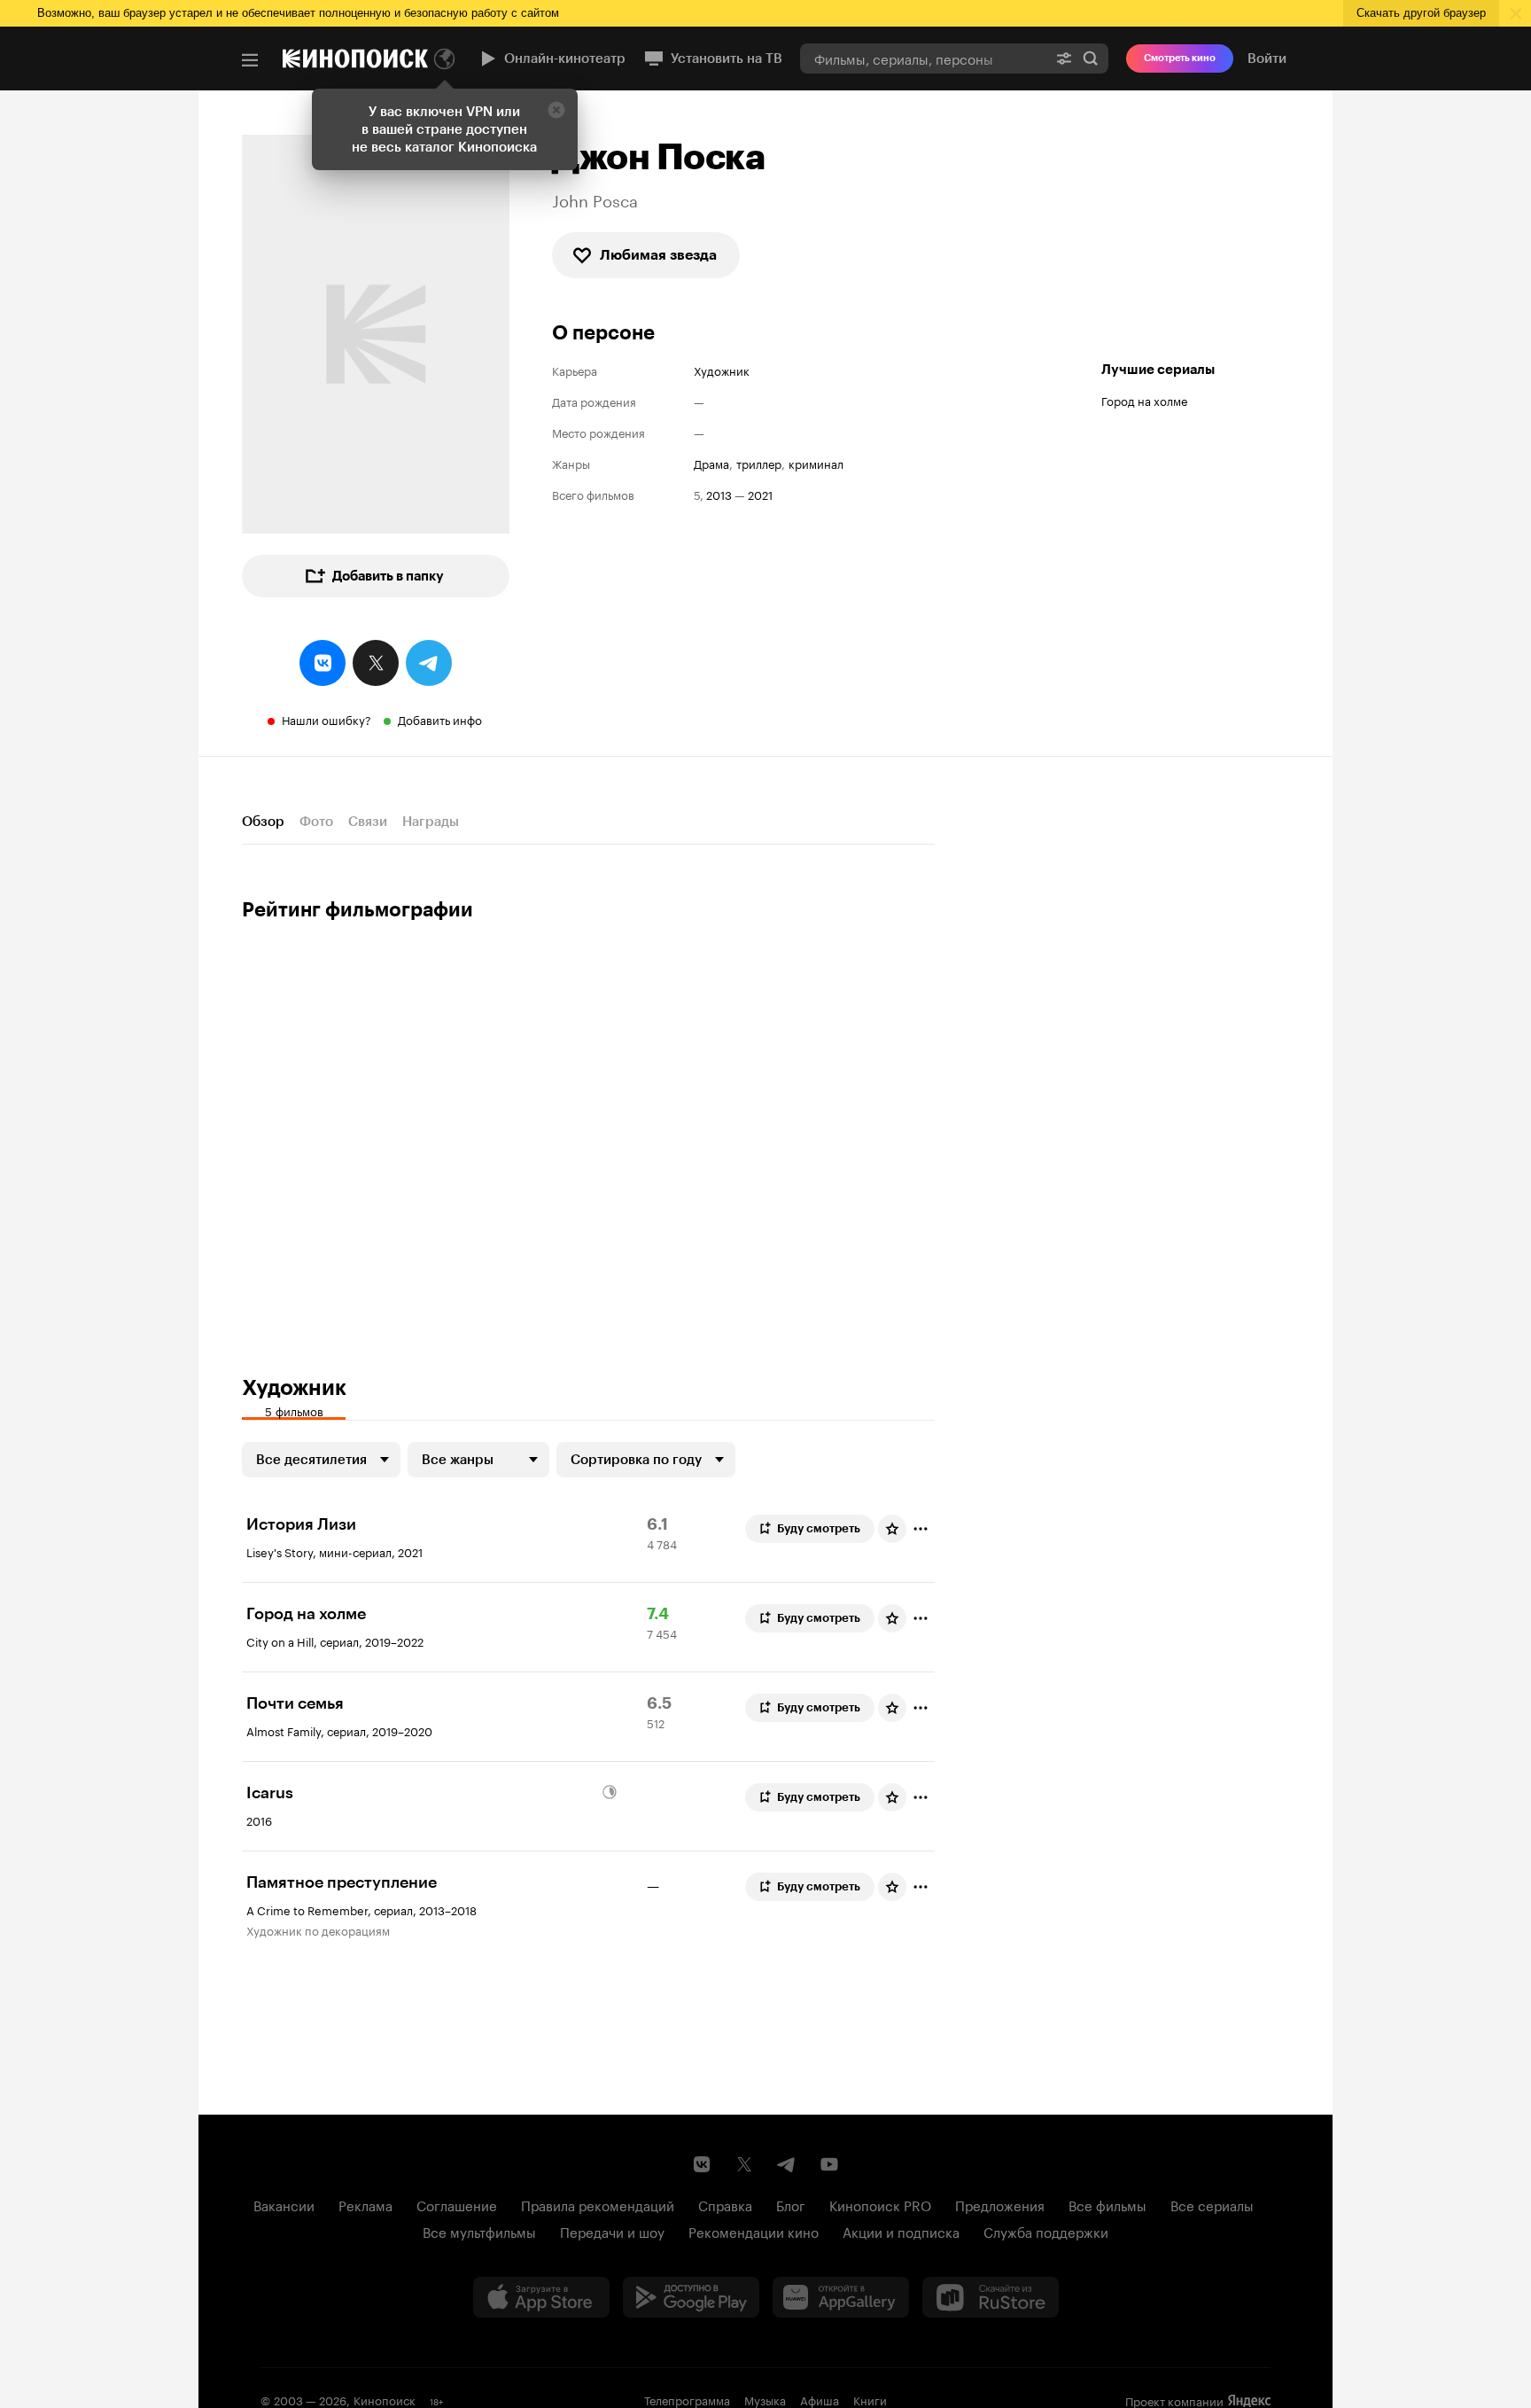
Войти (1267, 58)
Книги (870, 2399)
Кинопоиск (385, 2399)
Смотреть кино (1180, 58)
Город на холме (1144, 400)
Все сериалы (1212, 2204)
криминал (816, 463)
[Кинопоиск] (355, 58)
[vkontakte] (323, 663)
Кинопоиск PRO (880, 2204)
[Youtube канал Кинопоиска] (829, 2164)
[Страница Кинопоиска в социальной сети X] (744, 2164)
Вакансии (284, 2204)
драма (711, 463)
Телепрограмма (687, 2399)
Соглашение (457, 2204)
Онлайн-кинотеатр (565, 58)
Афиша (820, 2399)
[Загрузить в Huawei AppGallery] (841, 2297)
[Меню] (250, 60)
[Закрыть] (556, 110)
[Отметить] (921, 1529)
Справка (725, 2204)
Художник (722, 370)
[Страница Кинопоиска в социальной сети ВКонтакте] (702, 2164)
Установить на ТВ (727, 58)
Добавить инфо (440, 719)
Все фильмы (1107, 2204)
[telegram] (429, 663)
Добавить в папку (388, 576)
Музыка (765, 2399)
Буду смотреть (819, 1528)
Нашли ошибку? (326, 719)
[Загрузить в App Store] (541, 2297)
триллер (759, 463)
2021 (760, 494)
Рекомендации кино (754, 2231)
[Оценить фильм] (892, 1529)
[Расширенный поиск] (1064, 58)
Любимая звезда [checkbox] (658, 255)
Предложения (1000, 2204)
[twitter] (376, 663)
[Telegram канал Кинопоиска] (787, 2164)
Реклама (365, 2204)
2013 (719, 494)
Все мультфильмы (479, 2231)
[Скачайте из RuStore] (991, 2297)
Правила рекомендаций (598, 2204)
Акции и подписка (901, 2231)
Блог (791, 2204)
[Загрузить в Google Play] (691, 2297)
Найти (1091, 58)
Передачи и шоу (612, 2231)
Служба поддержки (1046, 2231)
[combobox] (923, 58)
